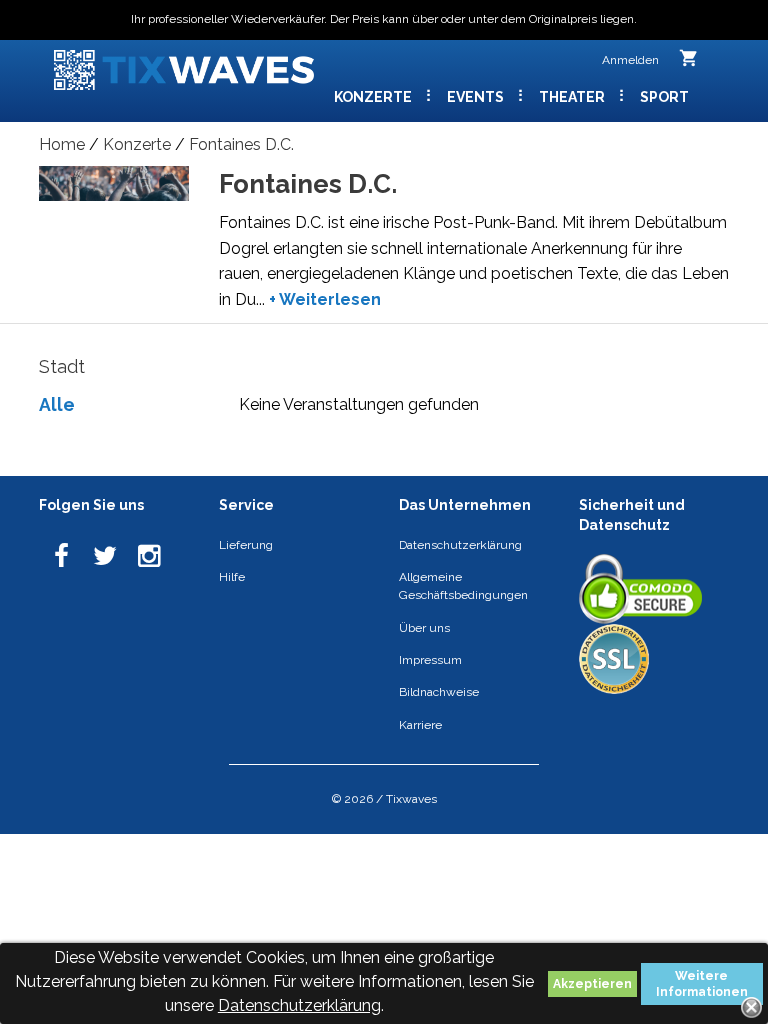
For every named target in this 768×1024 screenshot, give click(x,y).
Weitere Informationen (702, 984)
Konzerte (374, 97)
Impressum (430, 660)
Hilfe (232, 577)
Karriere (420, 725)
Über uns (424, 628)
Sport (664, 97)
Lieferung (246, 545)
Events (477, 97)
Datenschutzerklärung (299, 1005)
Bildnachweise (439, 692)
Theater (573, 97)
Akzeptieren (592, 984)
